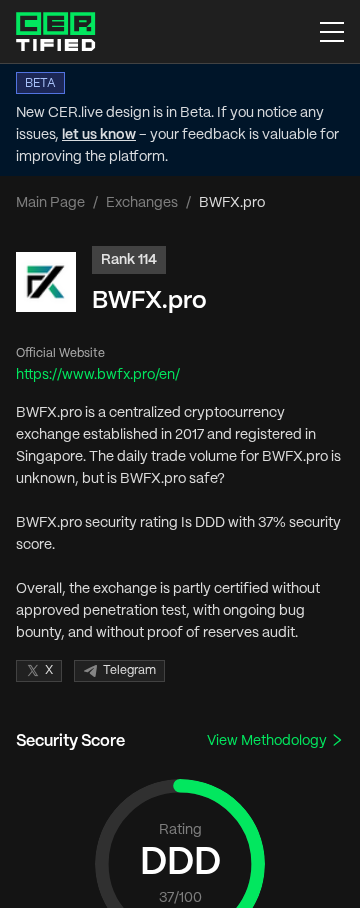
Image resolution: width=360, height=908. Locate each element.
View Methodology (268, 741)
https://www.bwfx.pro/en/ (98, 375)
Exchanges (142, 203)
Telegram (129, 670)
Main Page (50, 203)
